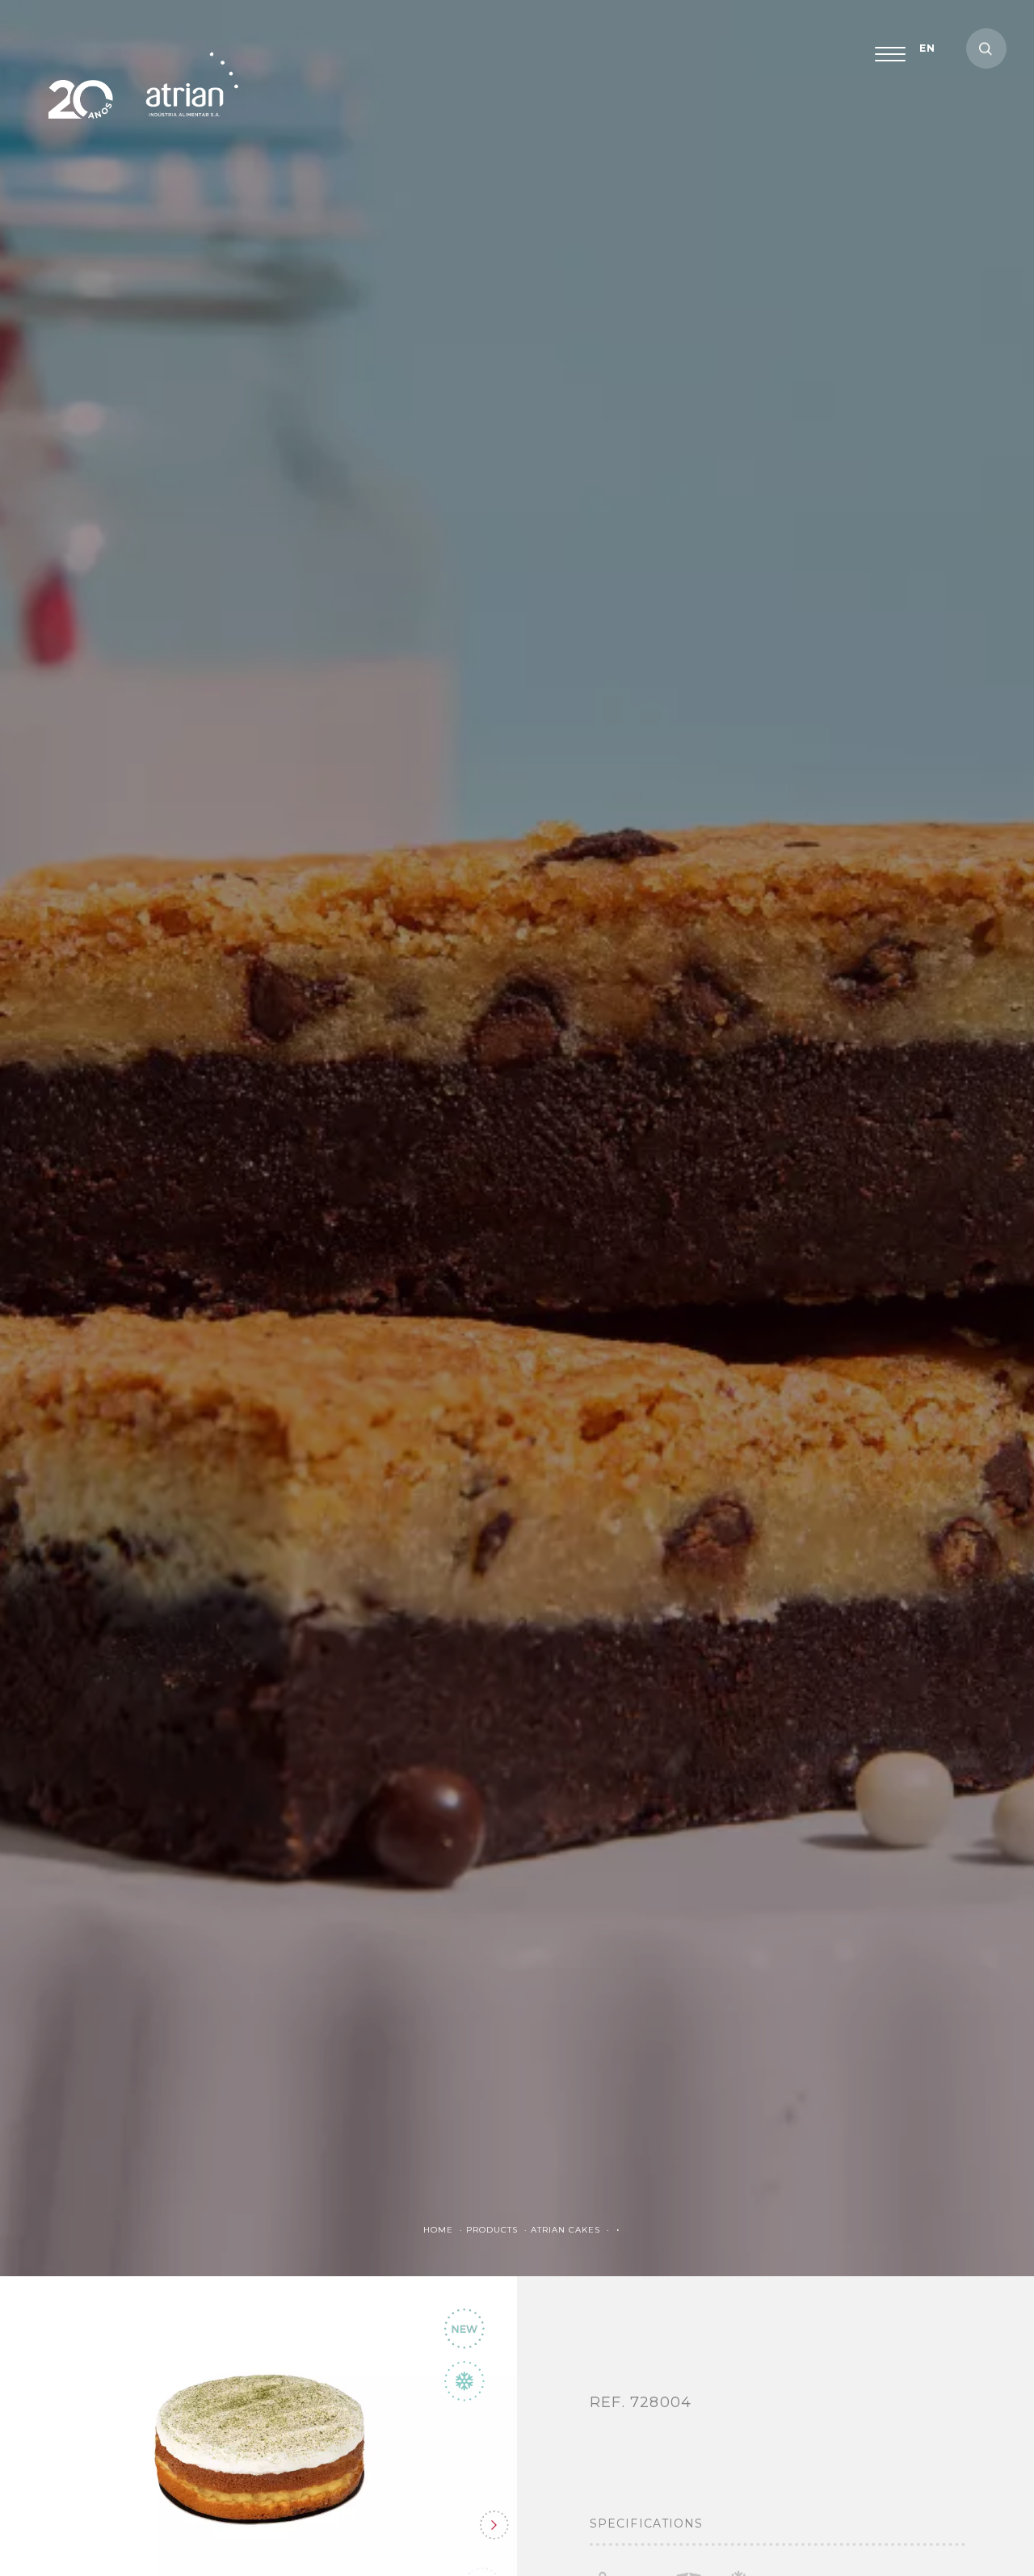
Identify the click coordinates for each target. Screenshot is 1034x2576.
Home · (445, 2230)
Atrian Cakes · (572, 2230)
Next (494, 2525)
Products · (498, 2230)
